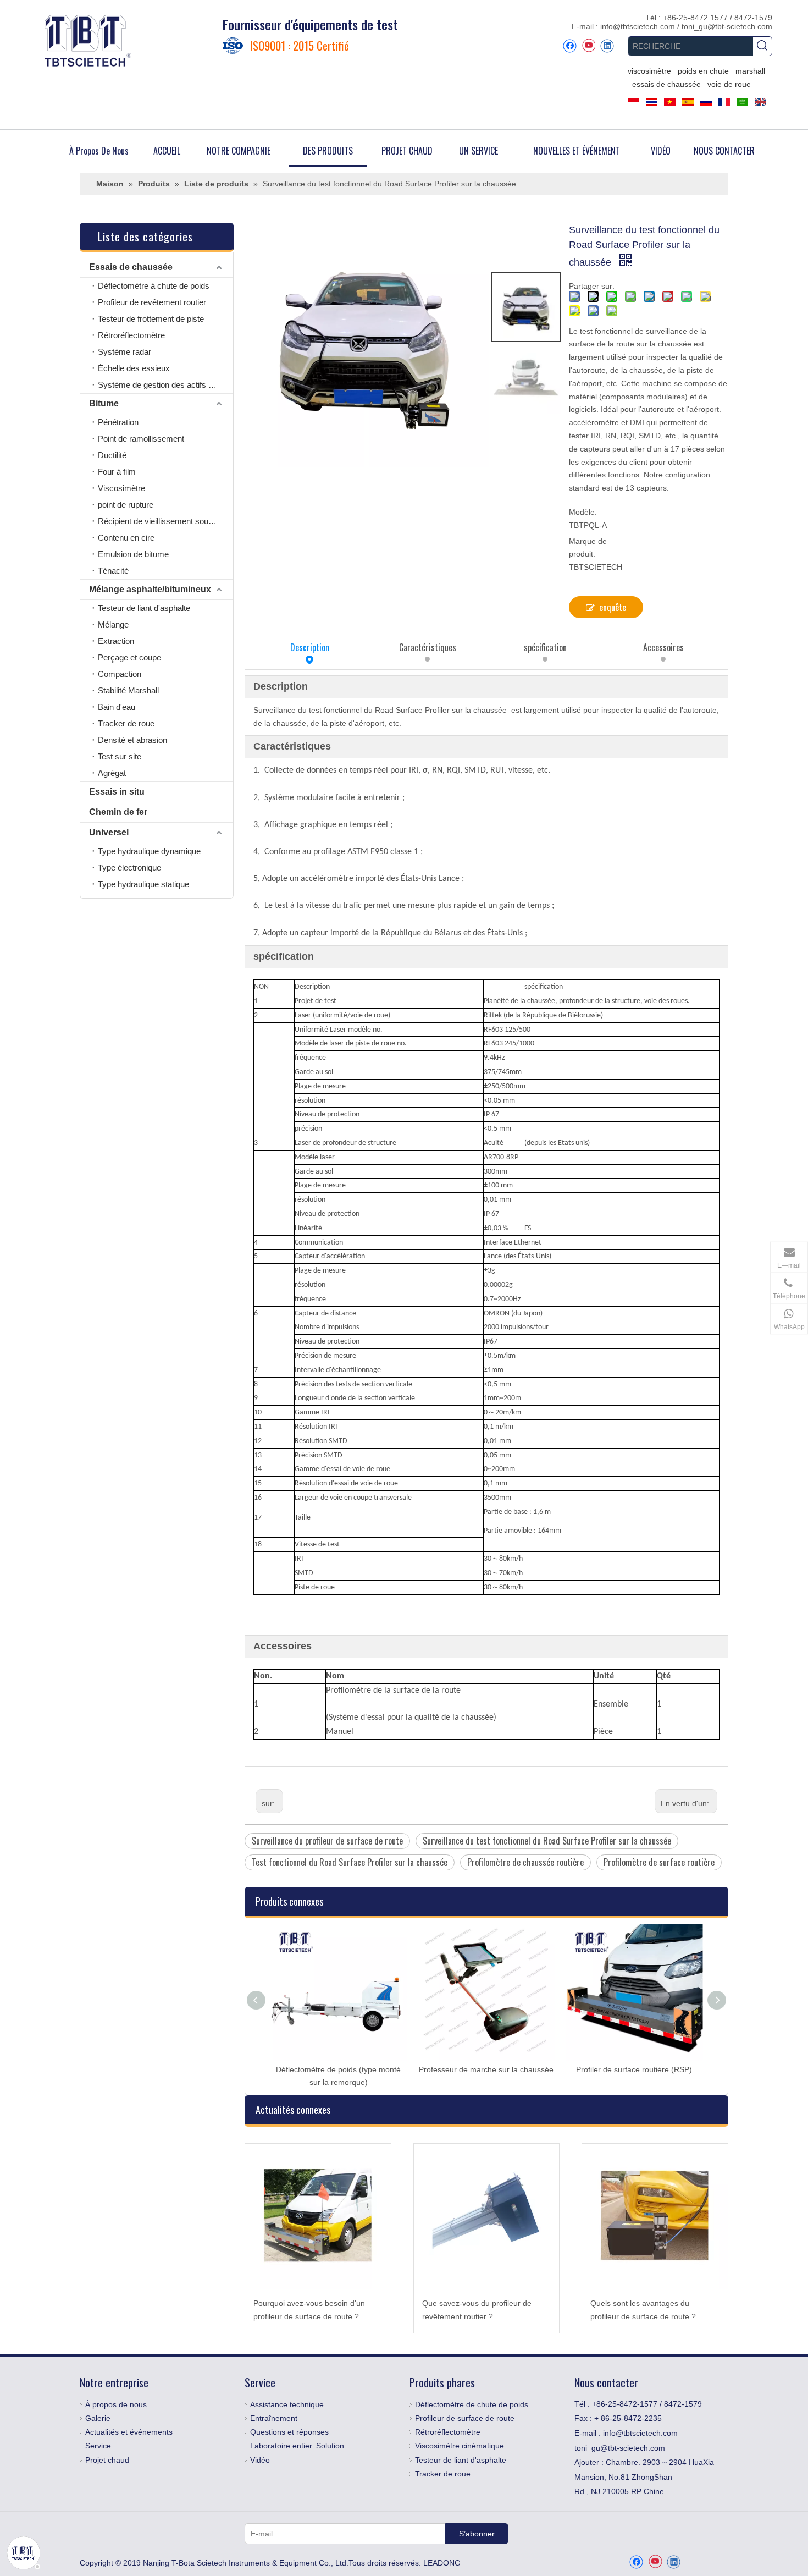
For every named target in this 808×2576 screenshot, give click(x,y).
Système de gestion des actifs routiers (165, 385)
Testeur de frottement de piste (151, 319)
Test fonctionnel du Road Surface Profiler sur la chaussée (350, 1862)
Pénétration (118, 422)
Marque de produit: (588, 548)
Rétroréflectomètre (131, 335)
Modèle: (583, 512)
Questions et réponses (289, 2432)
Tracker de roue (126, 723)
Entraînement (274, 2418)
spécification (545, 647)
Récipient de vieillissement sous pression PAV (165, 521)
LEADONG (442, 2563)
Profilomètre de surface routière (659, 1862)
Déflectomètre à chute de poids (154, 286)
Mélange (113, 624)
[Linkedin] (607, 46)
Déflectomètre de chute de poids (472, 2404)
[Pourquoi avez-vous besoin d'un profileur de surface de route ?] (318, 2217)
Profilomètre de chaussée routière (525, 1862)
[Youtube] (588, 46)
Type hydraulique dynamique (149, 851)
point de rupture (126, 505)
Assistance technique (287, 2404)
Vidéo (260, 2460)
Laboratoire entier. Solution (297, 2446)
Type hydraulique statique (143, 884)
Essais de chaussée (131, 267)
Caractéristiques (428, 647)
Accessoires (663, 647)
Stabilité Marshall (128, 690)
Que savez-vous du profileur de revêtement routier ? (477, 2310)
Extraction (116, 641)
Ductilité (112, 455)
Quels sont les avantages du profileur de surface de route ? (643, 2310)
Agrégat (112, 773)
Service (98, 2446)
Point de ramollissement (141, 439)
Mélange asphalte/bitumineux (150, 589)
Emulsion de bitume (133, 554)
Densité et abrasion (132, 740)
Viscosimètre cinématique (460, 2446)
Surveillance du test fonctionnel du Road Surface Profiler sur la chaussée (547, 1841)
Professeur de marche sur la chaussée (486, 2069)
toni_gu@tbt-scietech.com (727, 26)
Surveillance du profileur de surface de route (327, 1841)
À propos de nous (116, 2404)
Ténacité (113, 571)
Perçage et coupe (129, 657)
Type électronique (129, 868)
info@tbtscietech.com (639, 26)
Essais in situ (117, 792)
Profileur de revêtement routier (152, 302)
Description (310, 647)
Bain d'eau (117, 707)
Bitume (104, 403)
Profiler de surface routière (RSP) (634, 2069)
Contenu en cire (126, 538)
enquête (613, 607)
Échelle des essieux (134, 368)
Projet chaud (107, 2460)
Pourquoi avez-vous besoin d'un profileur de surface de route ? (309, 2310)
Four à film (117, 472)
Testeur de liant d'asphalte (144, 608)
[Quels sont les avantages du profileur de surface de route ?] (655, 2217)
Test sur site (120, 756)
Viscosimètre (121, 488)
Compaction (120, 674)
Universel (109, 832)
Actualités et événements (129, 2432)
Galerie (98, 2418)
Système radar (124, 352)
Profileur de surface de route (465, 2418)
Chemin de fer (118, 812)
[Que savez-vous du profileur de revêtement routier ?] (487, 2217)
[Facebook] (570, 46)
